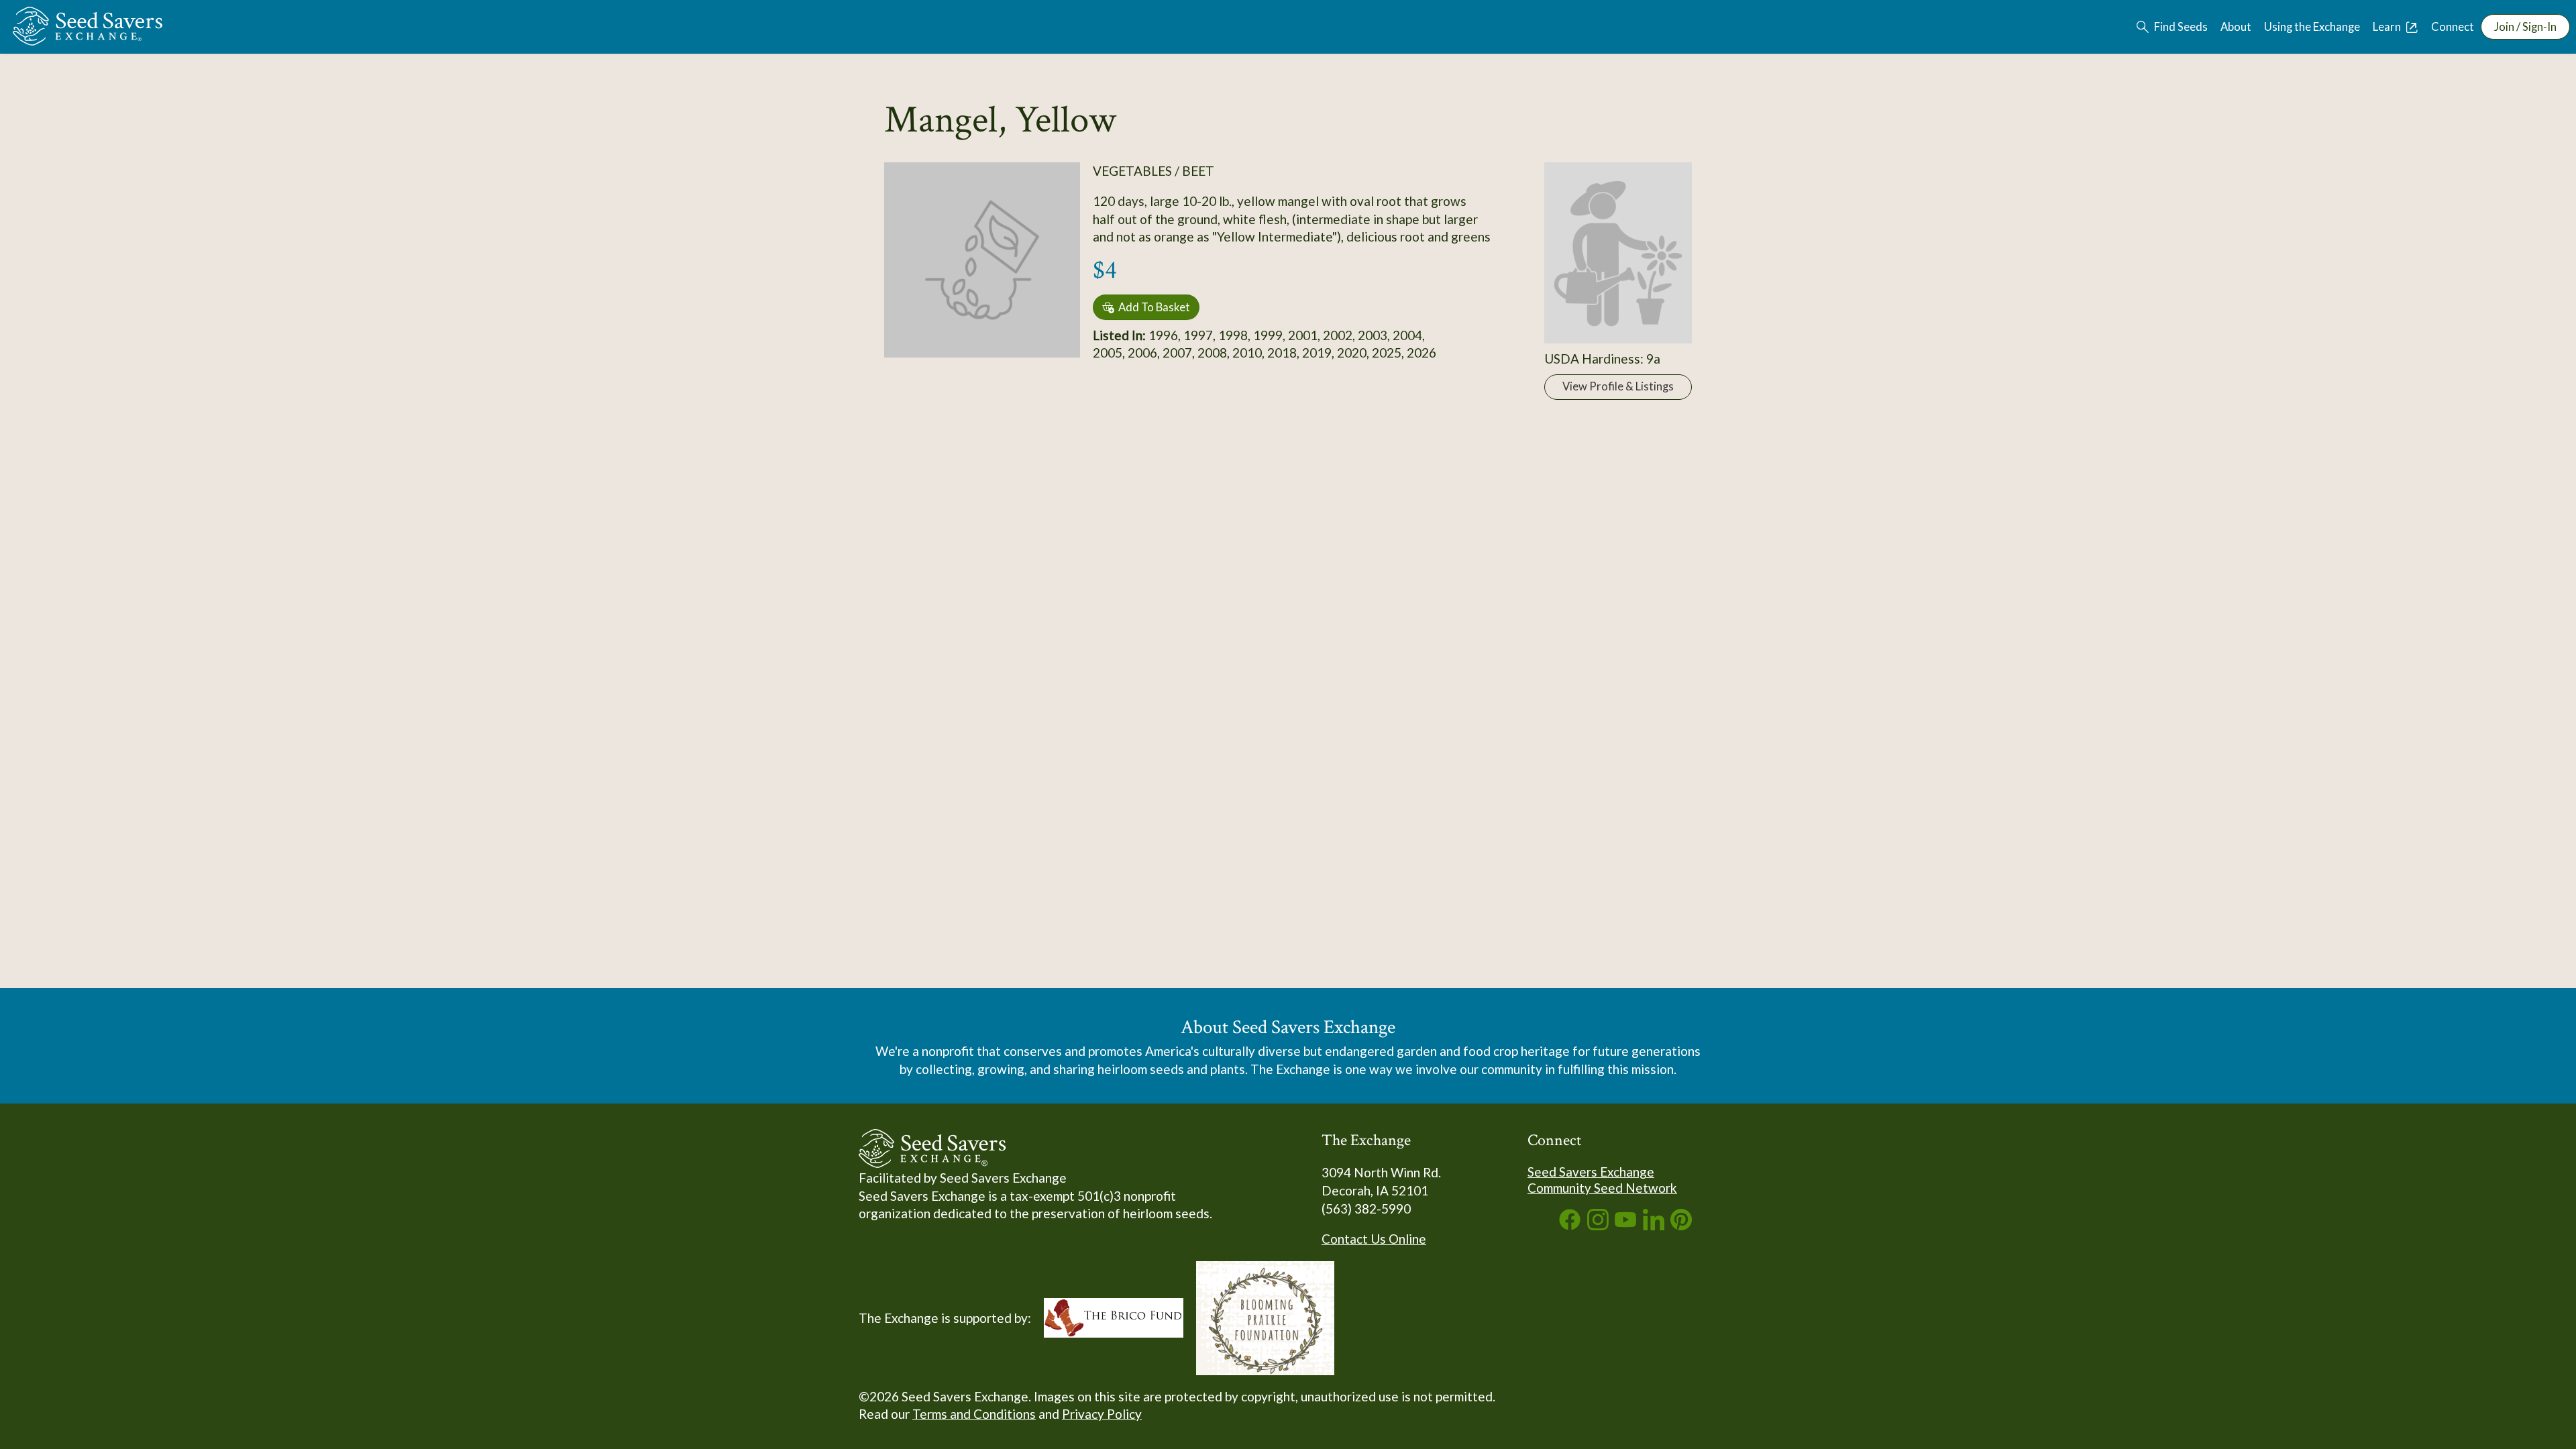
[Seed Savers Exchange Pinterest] (1681, 1225)
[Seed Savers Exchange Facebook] (1570, 1225)
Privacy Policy (1102, 1414)
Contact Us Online (1374, 1239)
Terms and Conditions (974, 1414)
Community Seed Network (1602, 1188)
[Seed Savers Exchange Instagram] (1598, 1225)
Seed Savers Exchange (1591, 1172)
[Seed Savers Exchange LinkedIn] (1654, 1225)
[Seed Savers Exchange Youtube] (1625, 1225)
